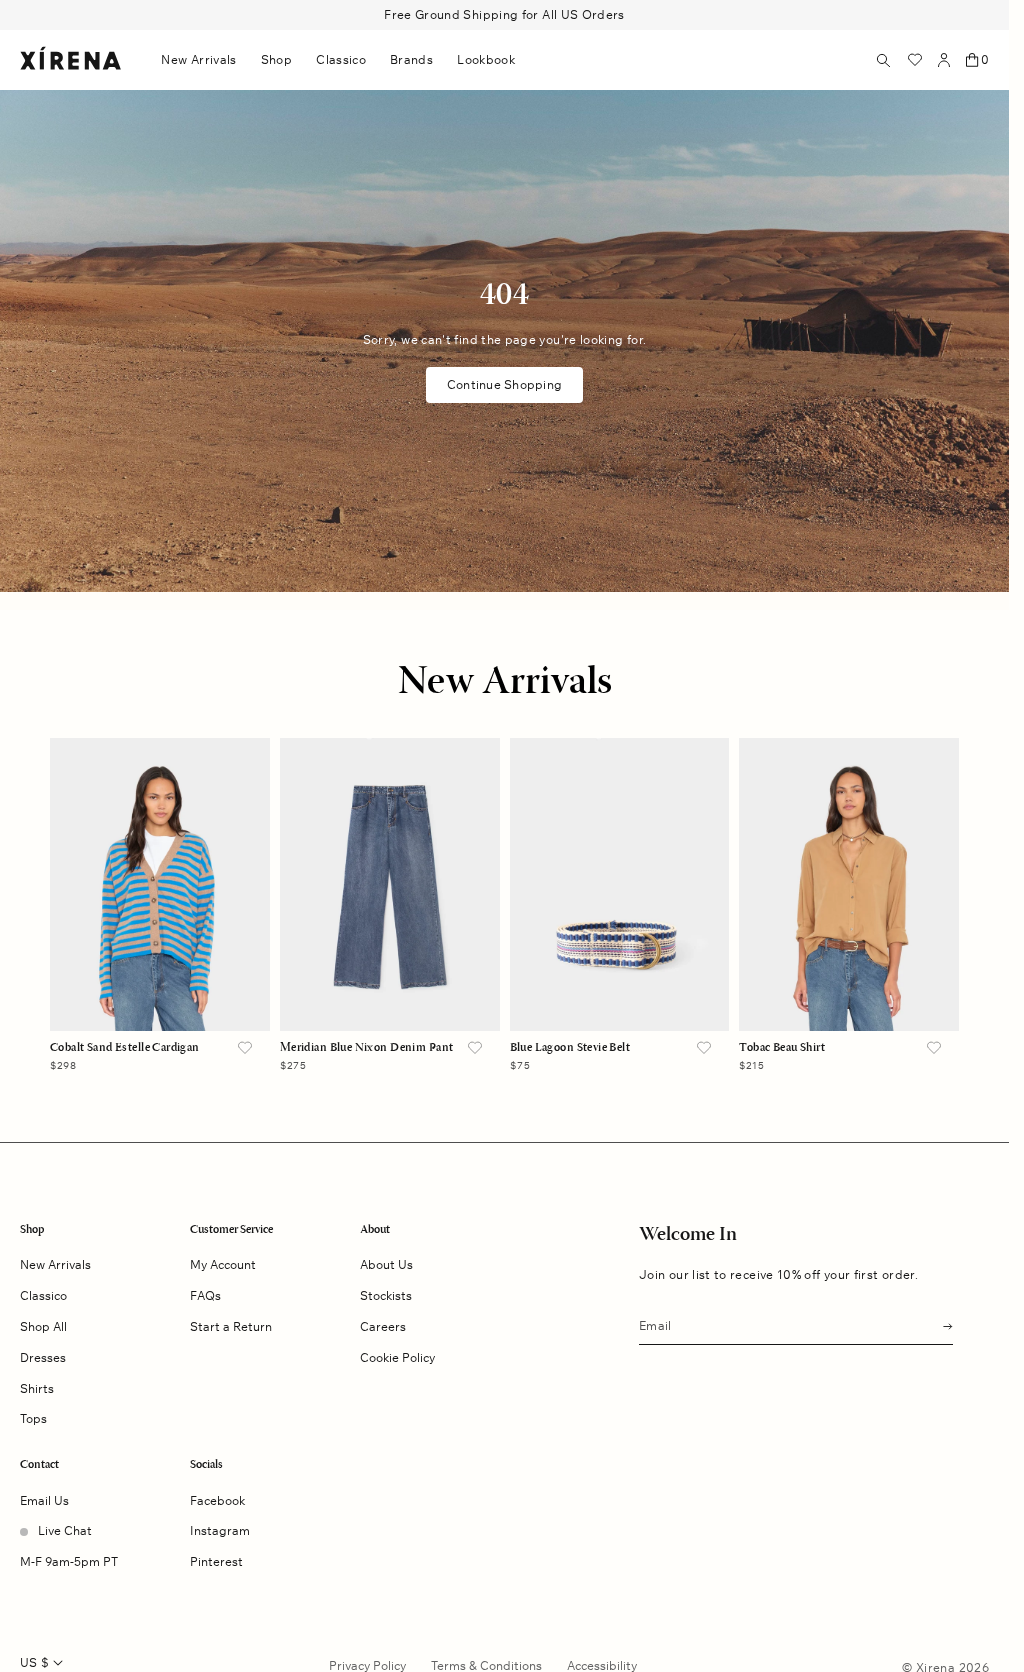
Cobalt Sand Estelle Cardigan (125, 1048)
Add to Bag (159, 991)
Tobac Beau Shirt (782, 1048)
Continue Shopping (504, 384)
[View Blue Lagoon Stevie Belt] (620, 884)
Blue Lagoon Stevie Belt (570, 1048)
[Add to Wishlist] (245, 1049)
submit (942, 1324)
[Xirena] (70, 59)
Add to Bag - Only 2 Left (389, 991)
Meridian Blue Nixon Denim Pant (367, 1048)
